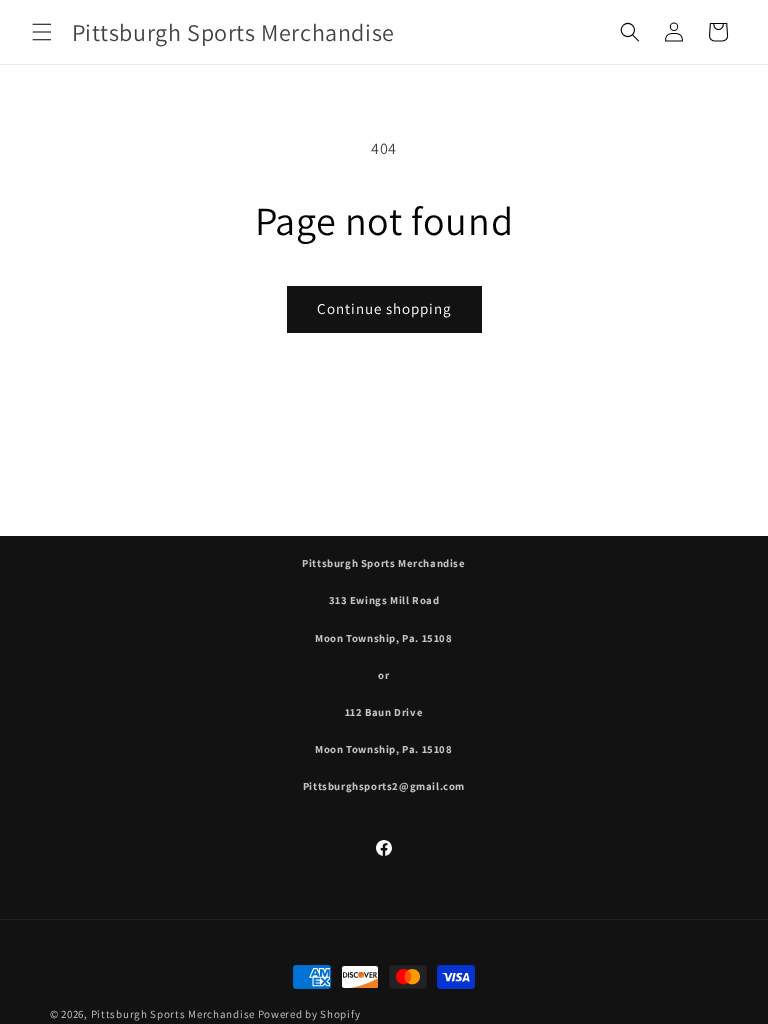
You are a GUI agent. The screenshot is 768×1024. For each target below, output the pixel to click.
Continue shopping (384, 308)
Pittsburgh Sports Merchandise (173, 1014)
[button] (42, 32)
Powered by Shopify (309, 1014)
